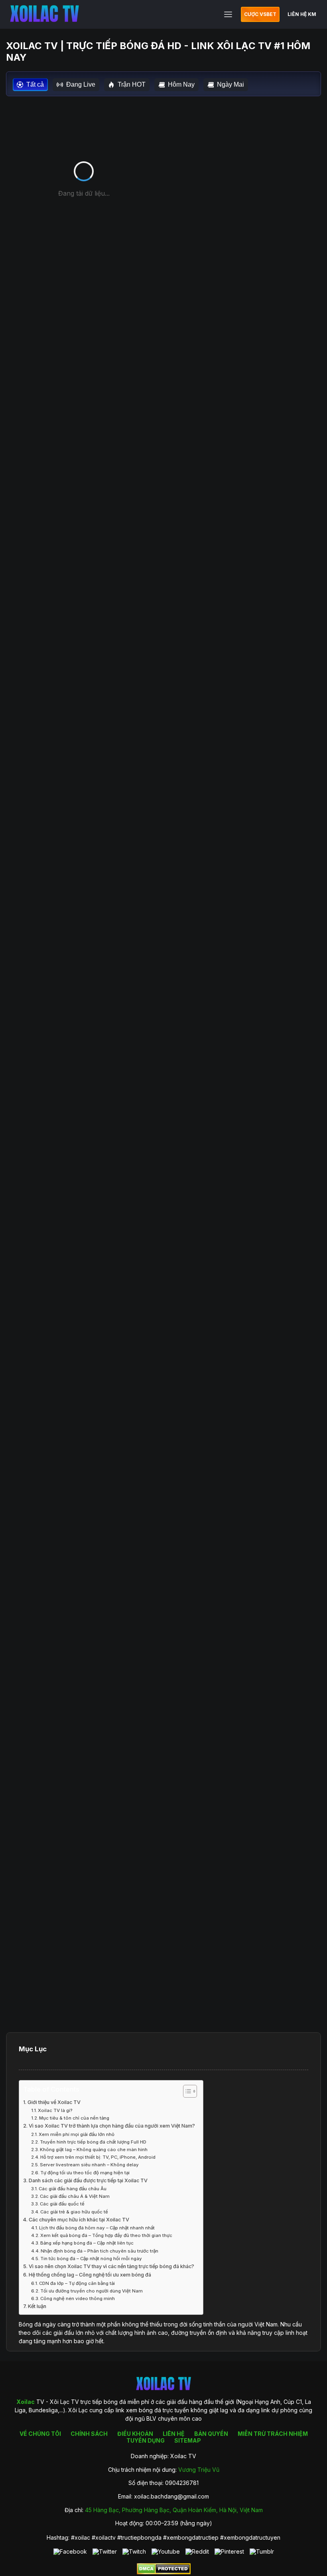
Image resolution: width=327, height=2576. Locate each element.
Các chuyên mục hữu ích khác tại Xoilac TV (79, 2220)
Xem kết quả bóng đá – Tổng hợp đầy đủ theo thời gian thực (106, 2235)
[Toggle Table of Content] (186, 2091)
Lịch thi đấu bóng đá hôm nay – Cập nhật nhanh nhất (97, 2228)
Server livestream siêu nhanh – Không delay (89, 2165)
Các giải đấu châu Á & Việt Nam (75, 2196)
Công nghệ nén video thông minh (78, 2298)
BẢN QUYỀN (211, 2434)
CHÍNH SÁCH (89, 2434)
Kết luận (37, 2306)
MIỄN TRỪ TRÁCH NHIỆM (273, 2434)
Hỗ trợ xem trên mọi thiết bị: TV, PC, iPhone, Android (98, 2157)
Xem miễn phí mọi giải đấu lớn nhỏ (77, 2134)
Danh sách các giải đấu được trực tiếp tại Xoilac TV (88, 2180)
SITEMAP (188, 2440)
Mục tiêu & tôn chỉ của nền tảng (74, 2118)
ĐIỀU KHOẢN (135, 2434)
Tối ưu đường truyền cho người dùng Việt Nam (92, 2291)
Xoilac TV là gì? (55, 2110)
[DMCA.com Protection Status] (164, 2572)
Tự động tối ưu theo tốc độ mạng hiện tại (85, 2173)
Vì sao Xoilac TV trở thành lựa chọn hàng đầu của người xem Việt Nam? (112, 2126)
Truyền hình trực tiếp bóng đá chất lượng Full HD (93, 2142)
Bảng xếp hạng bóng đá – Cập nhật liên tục (87, 2243)
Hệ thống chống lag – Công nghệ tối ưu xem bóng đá (90, 2275)
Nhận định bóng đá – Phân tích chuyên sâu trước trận (99, 2251)
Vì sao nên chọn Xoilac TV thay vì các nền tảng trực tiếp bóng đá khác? (111, 2266)
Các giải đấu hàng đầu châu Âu (73, 2189)
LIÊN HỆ (174, 2434)
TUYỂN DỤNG (146, 2440)
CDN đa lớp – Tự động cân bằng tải (77, 2283)
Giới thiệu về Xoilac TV (54, 2102)
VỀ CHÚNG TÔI (40, 2434)
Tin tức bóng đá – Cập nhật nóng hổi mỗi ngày (91, 2259)
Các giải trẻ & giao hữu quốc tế (74, 2212)
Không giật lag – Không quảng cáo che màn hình (94, 2150)
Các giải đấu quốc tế (62, 2204)
